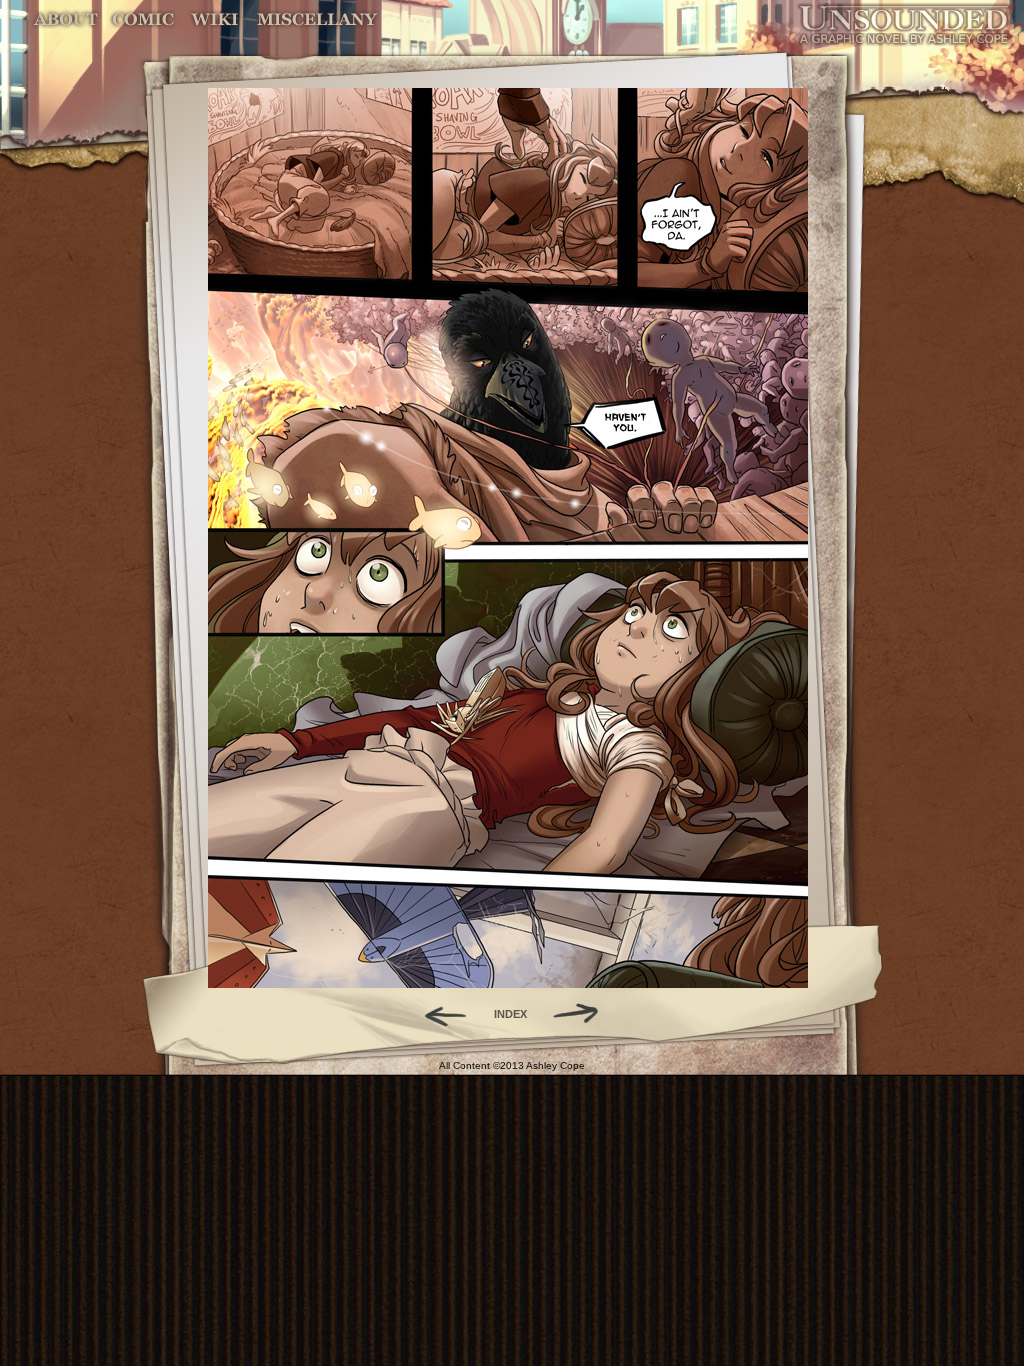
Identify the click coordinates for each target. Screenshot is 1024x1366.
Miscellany (317, 19)
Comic (143, 19)
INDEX (510, 1014)
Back (437, 1014)
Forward (582, 1014)
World (215, 19)
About (67, 19)
